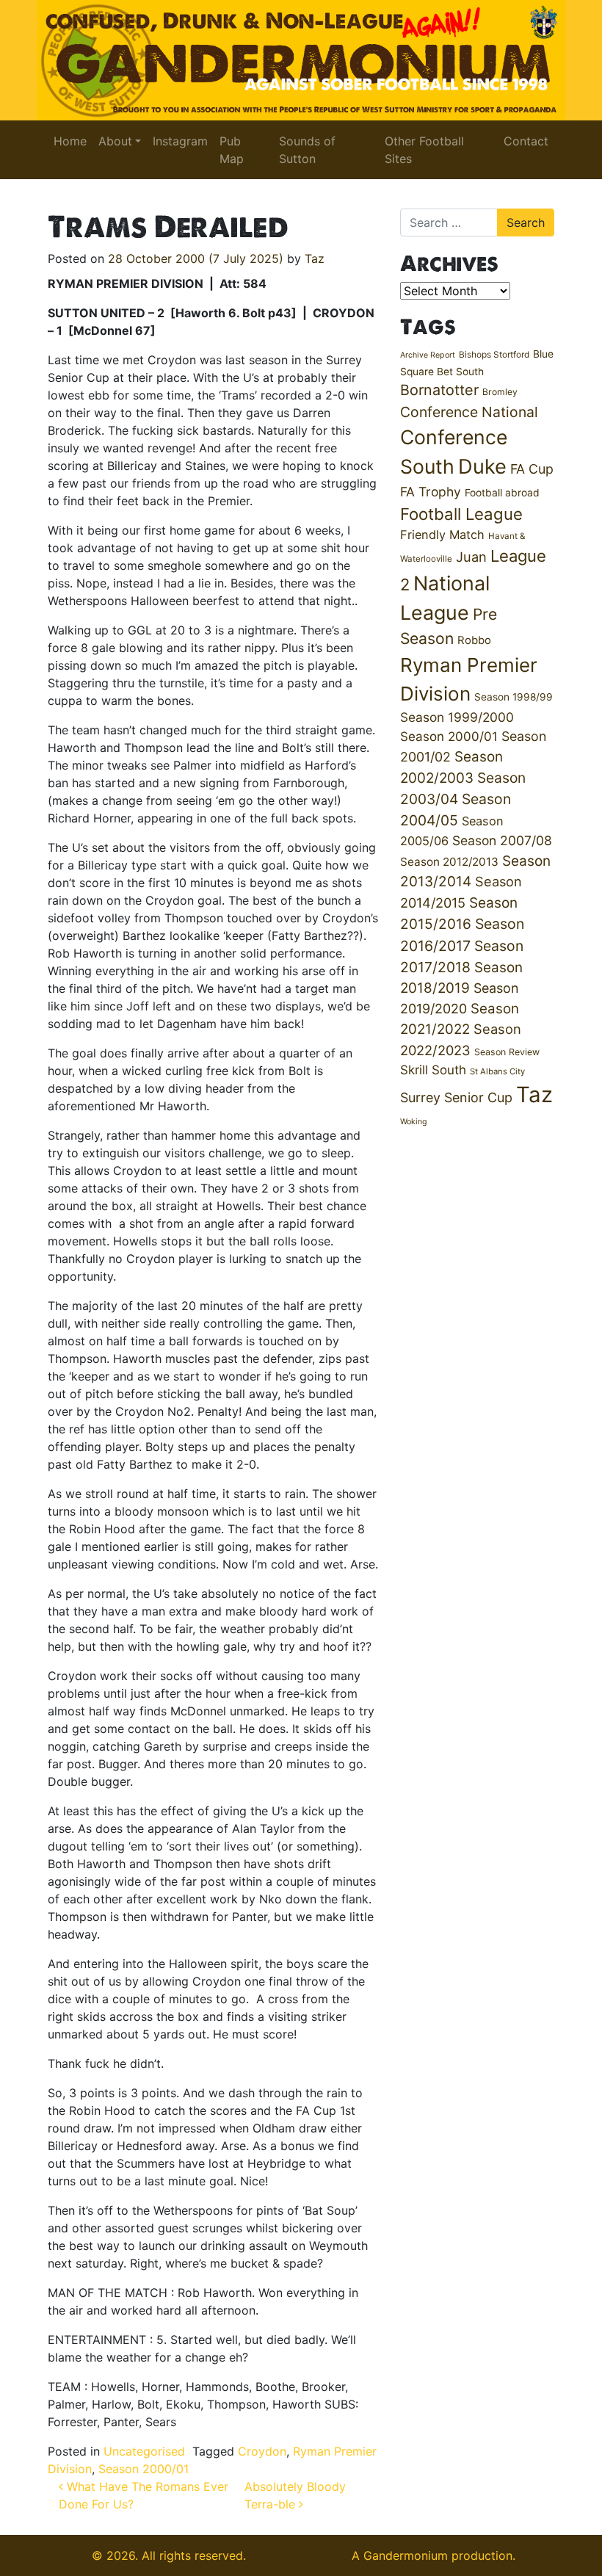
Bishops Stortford (494, 354)
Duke (482, 467)
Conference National (469, 412)
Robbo (474, 640)
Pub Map (232, 150)
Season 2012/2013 (449, 862)
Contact (526, 141)
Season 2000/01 (144, 2469)
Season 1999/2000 (457, 717)
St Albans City (497, 1071)
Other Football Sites (424, 150)
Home (70, 141)
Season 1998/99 (514, 697)
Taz (315, 258)
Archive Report (428, 355)
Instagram (180, 141)
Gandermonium (406, 2555)
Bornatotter (439, 390)
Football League (461, 514)
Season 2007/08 (502, 840)
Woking (414, 1122)
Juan (471, 557)
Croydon (262, 2451)
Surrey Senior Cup (456, 1097)
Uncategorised (144, 2451)
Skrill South (433, 1070)
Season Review (507, 1052)
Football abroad (502, 493)
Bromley (500, 392)
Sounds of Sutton (307, 150)
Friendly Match (442, 535)
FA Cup (532, 469)
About (115, 141)
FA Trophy (431, 492)
